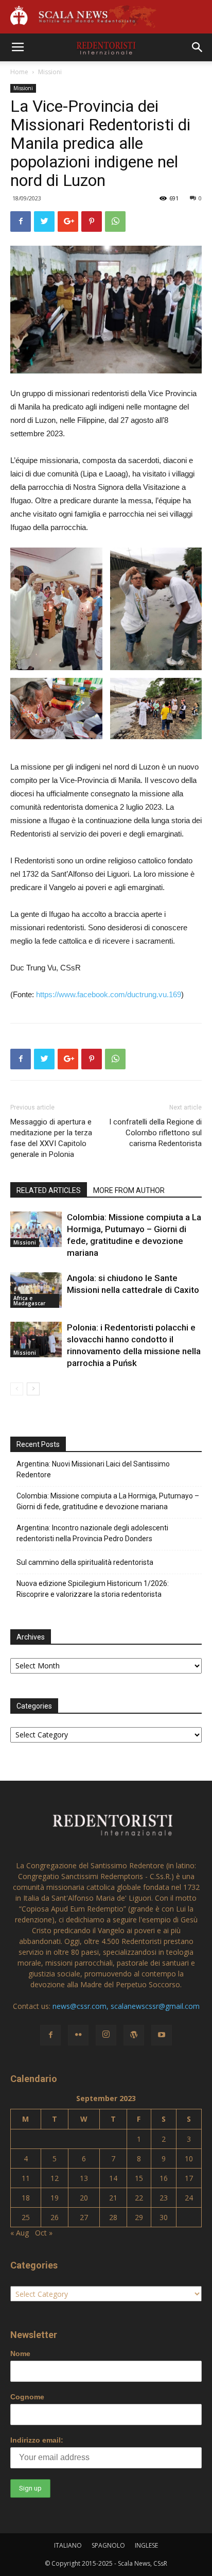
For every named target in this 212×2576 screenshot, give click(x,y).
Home (19, 72)
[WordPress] (134, 2035)
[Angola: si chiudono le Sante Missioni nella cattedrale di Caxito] (36, 1290)
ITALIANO (68, 2545)
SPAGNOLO (108, 2545)
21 (113, 2198)
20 (84, 2198)
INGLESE (146, 2545)
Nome (20, 2353)
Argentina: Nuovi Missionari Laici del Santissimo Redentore (93, 1469)
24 (189, 2198)
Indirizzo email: (37, 2440)
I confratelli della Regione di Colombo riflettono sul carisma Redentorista (155, 1133)
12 (55, 2178)
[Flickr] (78, 2035)
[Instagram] (106, 2035)
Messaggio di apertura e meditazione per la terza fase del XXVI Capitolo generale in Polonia (51, 1138)
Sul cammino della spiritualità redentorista (85, 1562)
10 (189, 2159)
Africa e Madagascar (29, 1301)
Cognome (27, 2397)
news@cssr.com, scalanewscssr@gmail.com (126, 2006)
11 (26, 2178)
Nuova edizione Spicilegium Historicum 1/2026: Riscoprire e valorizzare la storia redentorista (93, 1589)
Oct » (44, 2233)
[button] (198, 47)
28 (113, 2217)
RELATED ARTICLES (49, 1190)
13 (84, 2178)
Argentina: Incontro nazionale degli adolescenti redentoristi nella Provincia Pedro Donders (92, 1533)
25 (26, 2217)
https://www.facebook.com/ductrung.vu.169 (109, 994)
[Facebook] (50, 2035)
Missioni (50, 72)
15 (139, 2178)
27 (84, 2217)
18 (26, 2198)
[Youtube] (162, 2035)
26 (55, 2217)
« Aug (20, 2233)
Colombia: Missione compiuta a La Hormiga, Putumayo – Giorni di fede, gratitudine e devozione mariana (108, 1501)
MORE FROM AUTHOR (129, 1190)
